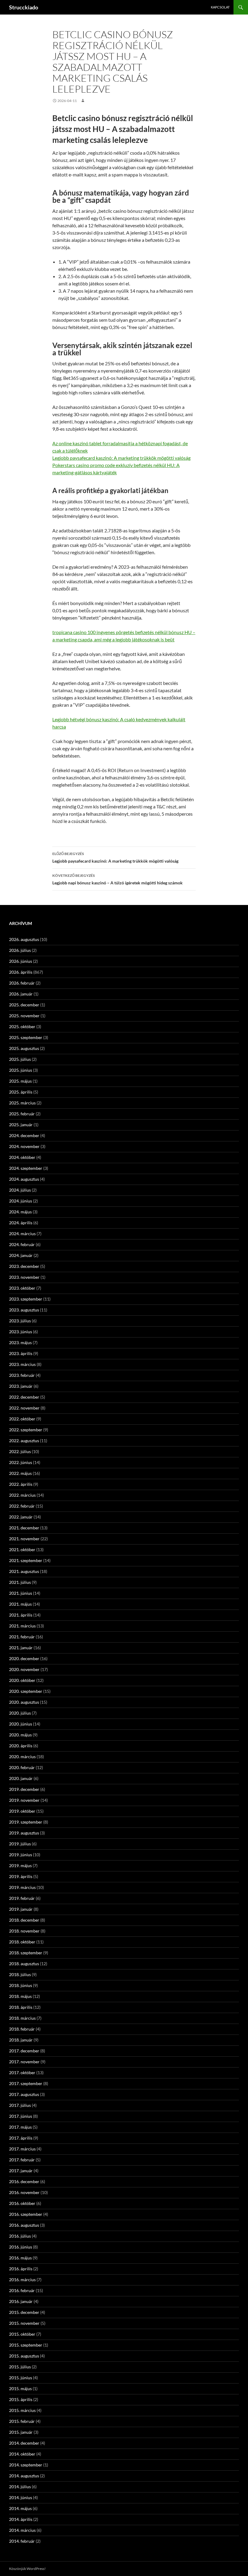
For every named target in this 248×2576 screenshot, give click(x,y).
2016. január (21, 2301)
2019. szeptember (26, 1822)
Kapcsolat (220, 7)
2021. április (21, 1615)
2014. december (24, 2443)
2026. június (21, 961)
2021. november (24, 1539)
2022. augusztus (24, 1441)
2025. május (20, 1081)
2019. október (22, 1811)
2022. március (22, 1495)
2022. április (21, 1484)
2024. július (20, 1190)
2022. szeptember (26, 1430)
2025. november (24, 1016)
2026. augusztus (24, 939)
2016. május (20, 2258)
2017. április (21, 2138)
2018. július (20, 1974)
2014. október (22, 2454)
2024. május (20, 1212)
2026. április (21, 972)
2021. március (22, 1626)
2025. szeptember (26, 1037)
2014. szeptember (26, 2465)
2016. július (20, 2236)
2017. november (24, 2062)
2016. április (21, 2269)
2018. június (21, 1985)
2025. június (21, 1070)
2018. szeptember (26, 1953)
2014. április (21, 2519)
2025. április (21, 1092)
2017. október (22, 2073)
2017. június (21, 2116)
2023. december (24, 1266)
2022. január (21, 1517)
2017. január (21, 2171)
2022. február (22, 1506)
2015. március (22, 2410)
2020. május (20, 1735)
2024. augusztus (24, 1179)
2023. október (22, 1288)
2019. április (21, 1876)
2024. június (21, 1201)
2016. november (24, 2192)
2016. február (22, 2290)
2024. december (24, 1135)
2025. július (20, 1059)
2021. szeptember (26, 1560)
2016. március (22, 2280)
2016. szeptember (26, 2214)
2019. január (21, 1909)
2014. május (20, 2508)
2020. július (20, 1713)
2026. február (22, 983)
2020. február (22, 1767)
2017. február (22, 2160)
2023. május (20, 1342)
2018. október (22, 1942)
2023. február (22, 1375)
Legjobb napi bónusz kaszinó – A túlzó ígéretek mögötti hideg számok (117, 879)
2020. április (21, 1746)
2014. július (20, 2487)
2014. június (21, 2497)
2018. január (21, 2040)
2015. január (21, 2432)
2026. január (21, 994)
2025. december (24, 1005)
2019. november (24, 1800)
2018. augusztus (24, 1964)
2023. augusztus (24, 1310)
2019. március (22, 1887)
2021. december (24, 1528)
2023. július (20, 1321)
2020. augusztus (24, 1702)
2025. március (22, 1103)
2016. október (22, 2203)
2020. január (21, 1778)
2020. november (24, 1669)
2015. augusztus (24, 2356)
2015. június (21, 2378)
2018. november (24, 1931)
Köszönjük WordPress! (27, 2569)
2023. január (21, 1386)
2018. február (22, 2029)
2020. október (22, 1680)
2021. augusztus (24, 1571)
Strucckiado (24, 7)
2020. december (24, 1658)
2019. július (20, 1844)
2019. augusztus (24, 1833)
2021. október (22, 1550)
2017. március (22, 2149)
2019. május (20, 1865)
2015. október (22, 2334)
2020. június (21, 1724)
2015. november (24, 2323)
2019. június (21, 1855)
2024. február (22, 1244)
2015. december (24, 2312)
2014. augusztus (24, 2476)
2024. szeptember (26, 1168)
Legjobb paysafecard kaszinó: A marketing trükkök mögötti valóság (121, 458)
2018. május (20, 1996)
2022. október (22, 1419)
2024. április (21, 1223)
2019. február (22, 1898)
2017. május (20, 2127)
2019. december (24, 1789)
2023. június (21, 1332)
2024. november (24, 1146)
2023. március (22, 1364)
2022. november (24, 1408)
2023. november (24, 1277)
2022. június (21, 1462)
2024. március (22, 1234)
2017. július (20, 2105)
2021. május (20, 1604)
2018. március (22, 2018)
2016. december (24, 2181)
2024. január (21, 1255)
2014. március (22, 2530)
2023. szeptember (26, 1299)
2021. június (21, 1593)
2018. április (21, 2007)
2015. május (20, 2388)
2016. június (21, 2247)
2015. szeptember (26, 2345)
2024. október (22, 1157)
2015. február (22, 2421)
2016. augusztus (24, 2225)
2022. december (24, 1397)
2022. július (20, 1451)
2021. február (22, 1637)
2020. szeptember (26, 1691)
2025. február (22, 1114)
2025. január (21, 1125)
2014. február (22, 2541)
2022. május (20, 1473)
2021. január (21, 1648)
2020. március (22, 1757)
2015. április (21, 2399)
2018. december (24, 1920)
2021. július (20, 1582)
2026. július (20, 950)
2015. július (20, 2367)
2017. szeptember (26, 2083)
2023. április (21, 1353)
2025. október (22, 1026)
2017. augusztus (24, 2094)
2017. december (24, 2051)
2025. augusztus (24, 1048)
